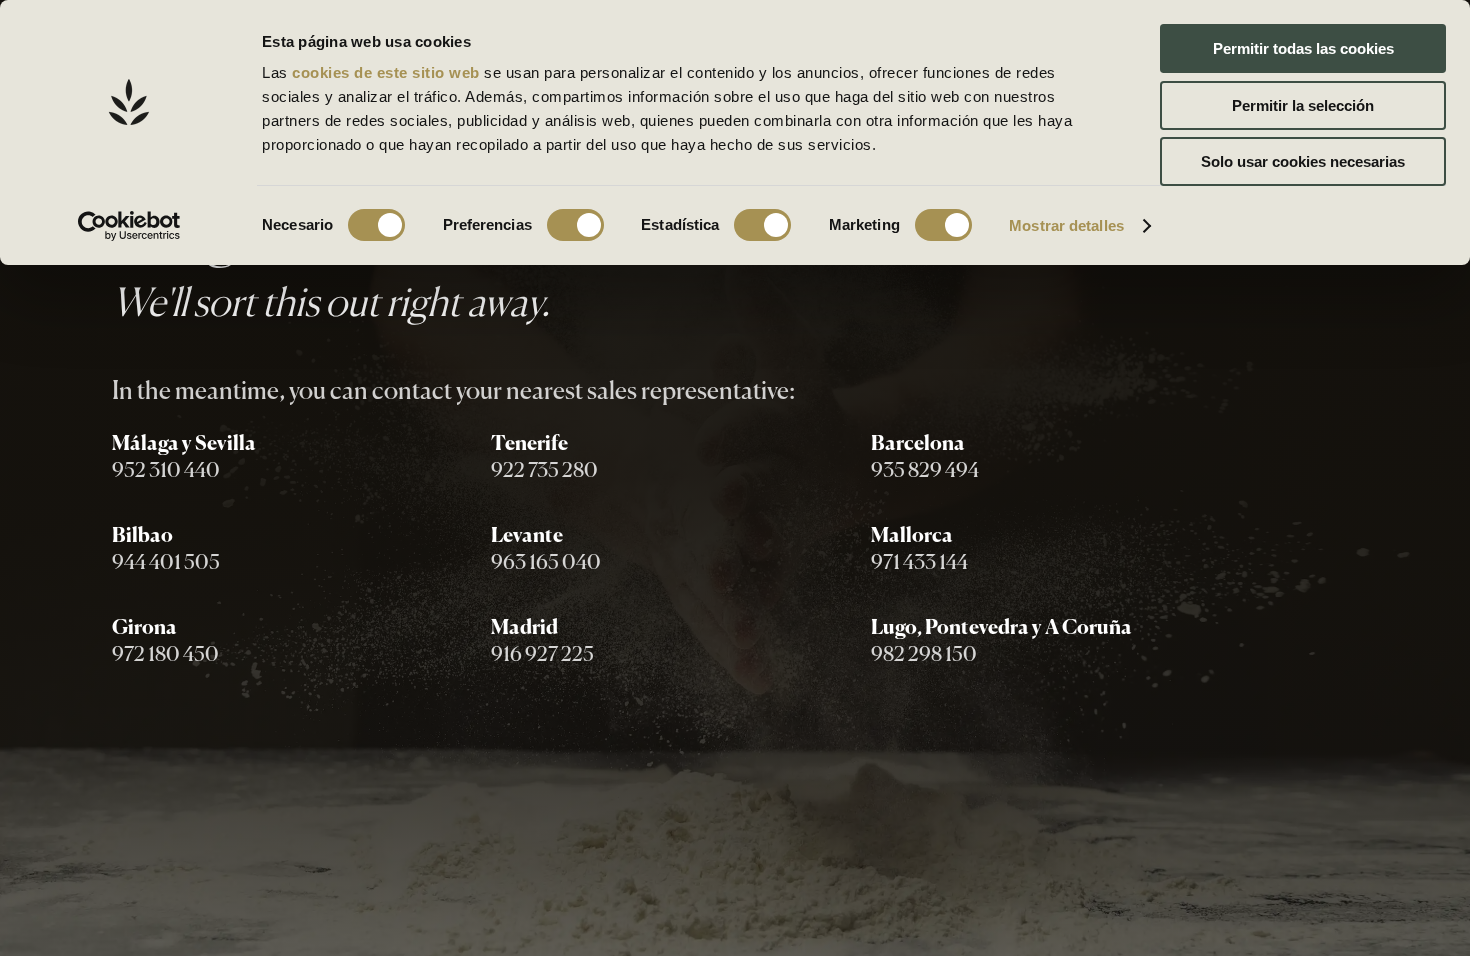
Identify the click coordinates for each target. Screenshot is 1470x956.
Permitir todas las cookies (1303, 48)
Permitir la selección (1303, 105)
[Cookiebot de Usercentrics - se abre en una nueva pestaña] (129, 226)
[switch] (575, 225)
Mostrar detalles (1066, 225)
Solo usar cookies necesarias (1303, 161)
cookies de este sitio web (388, 72)
